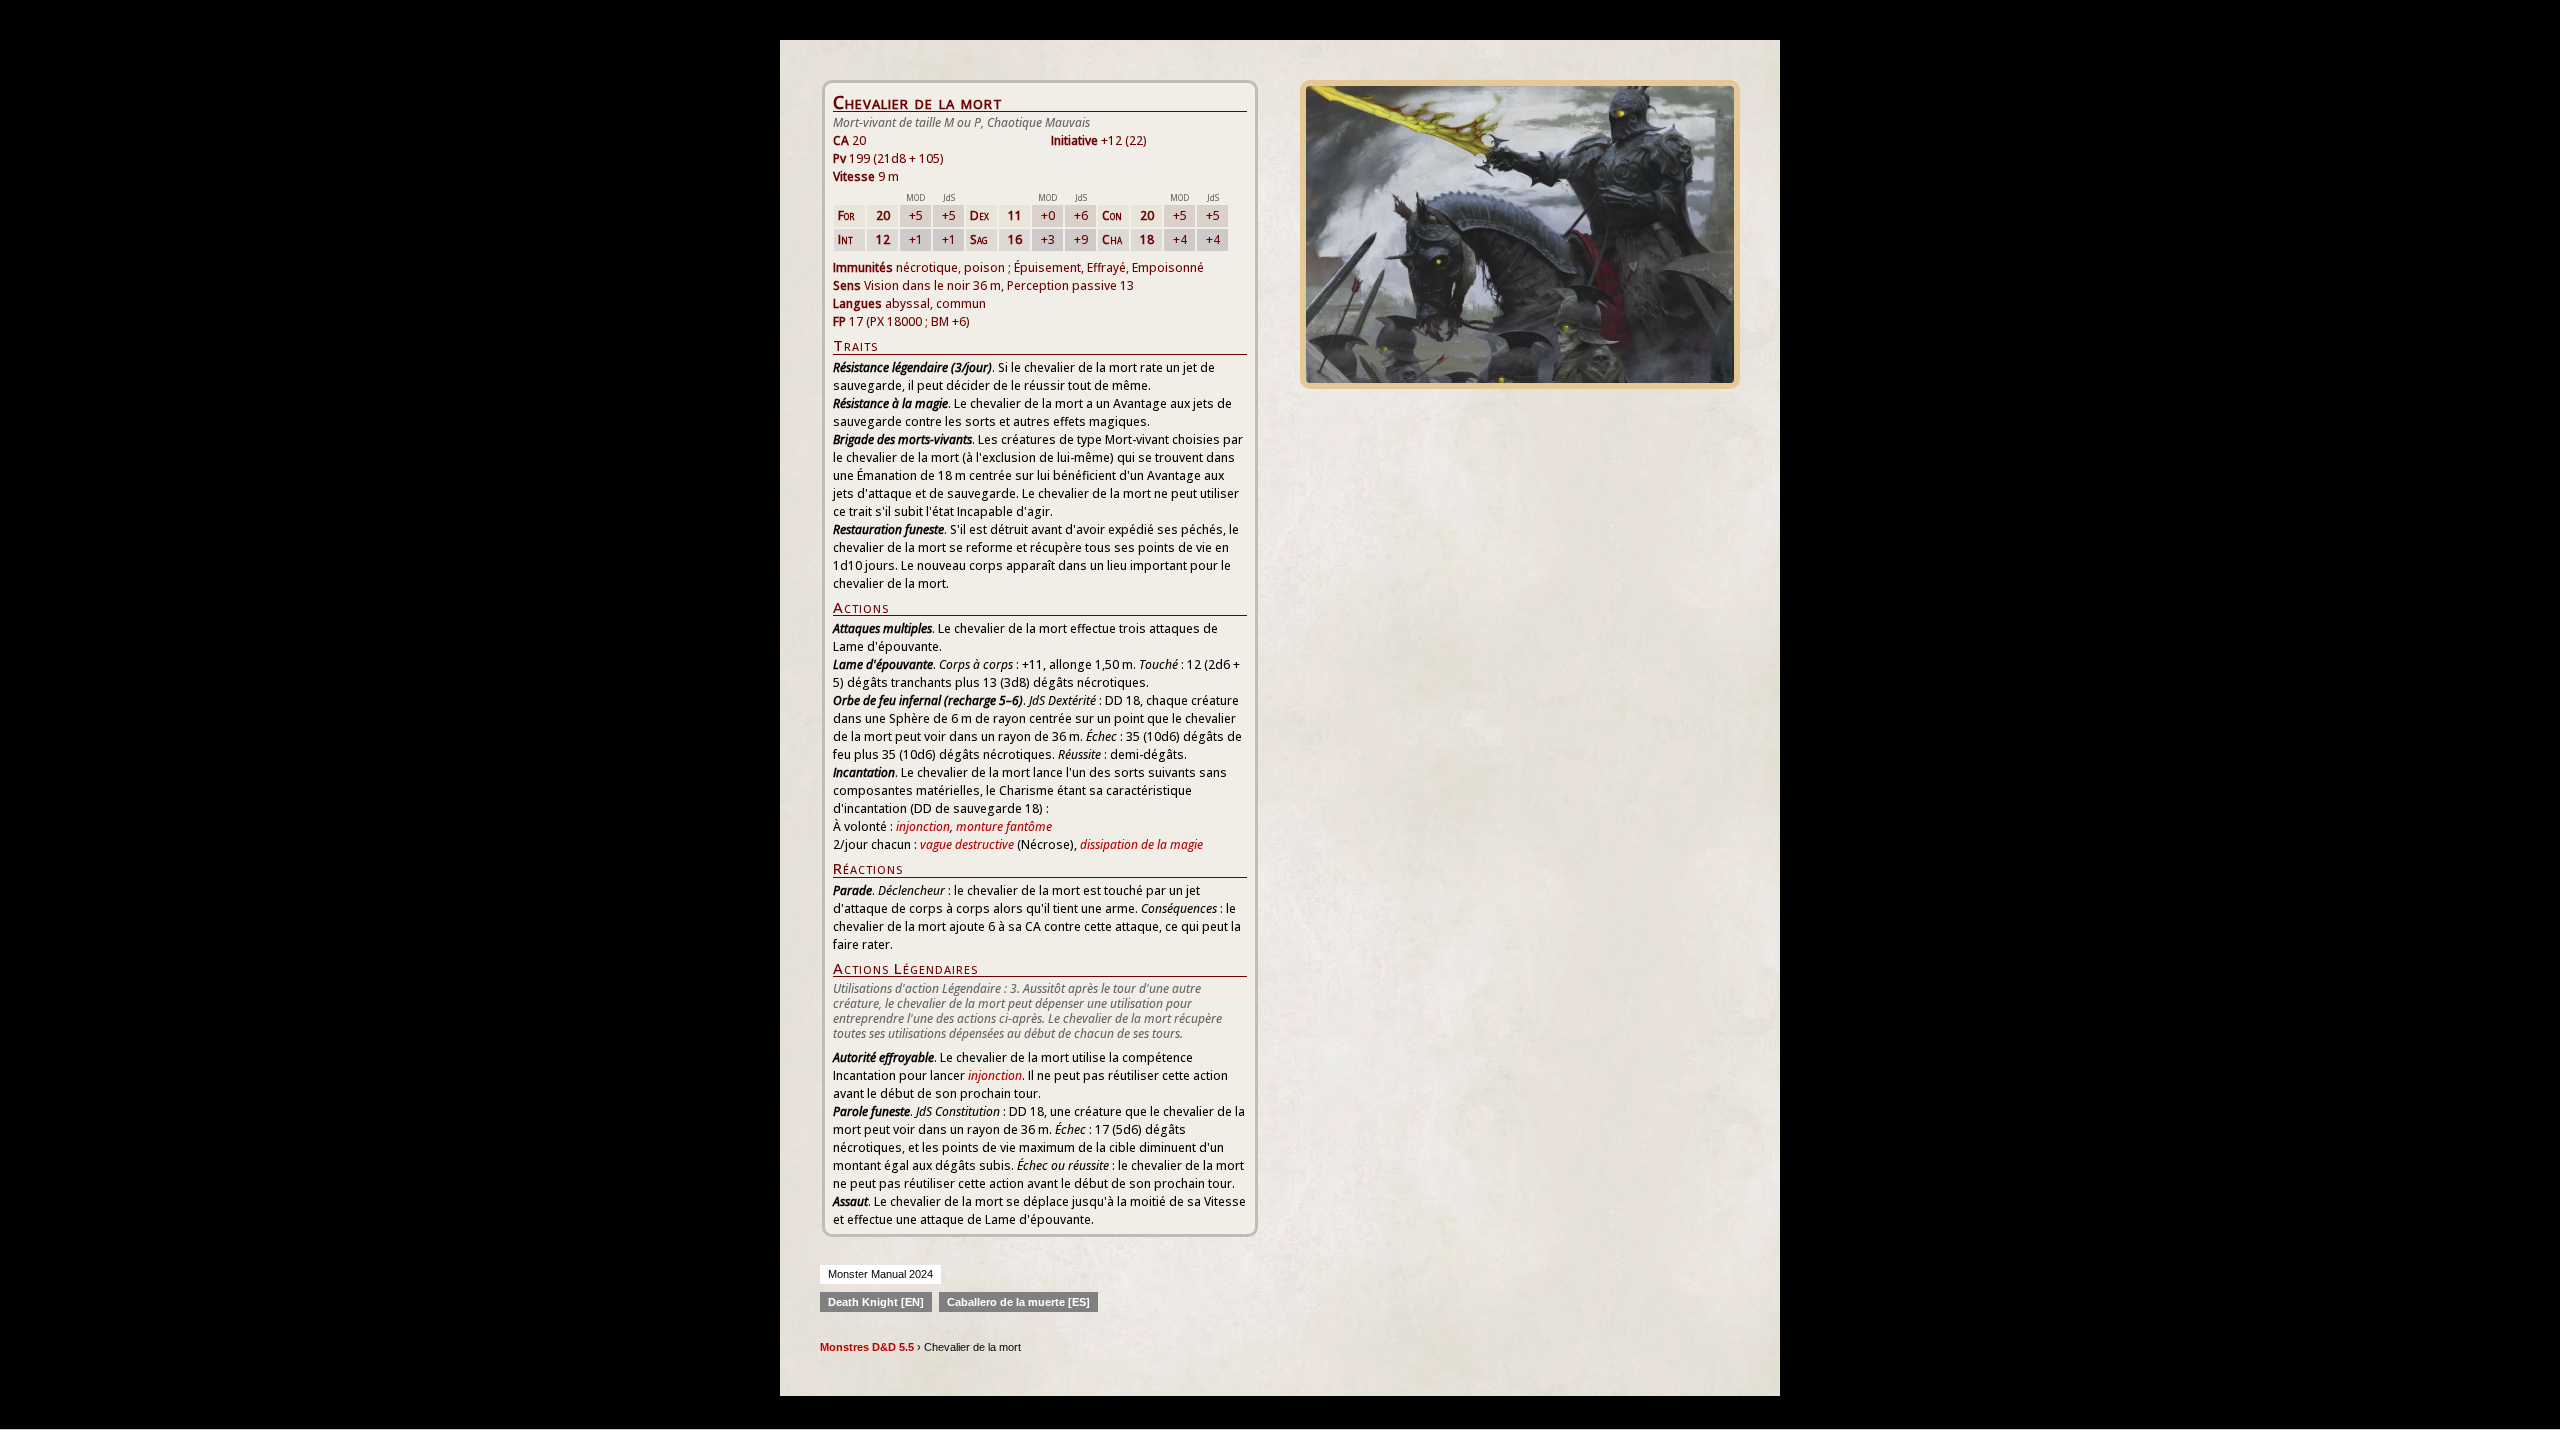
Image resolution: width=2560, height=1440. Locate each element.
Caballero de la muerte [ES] (1018, 1302)
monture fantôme (1004, 826)
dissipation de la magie (1141, 844)
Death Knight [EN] (876, 1302)
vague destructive (967, 844)
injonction (923, 826)
